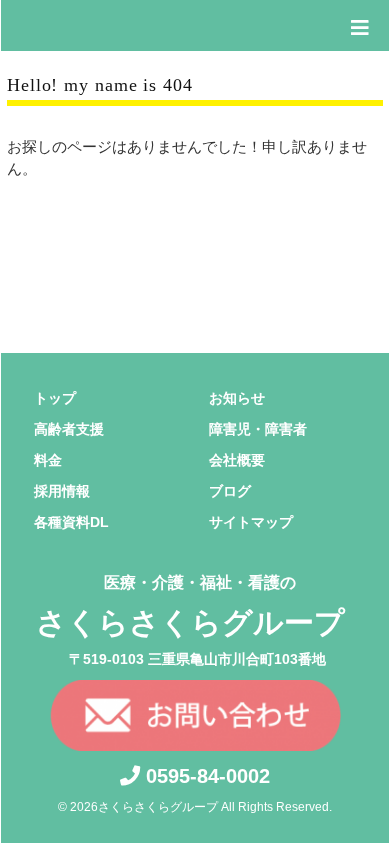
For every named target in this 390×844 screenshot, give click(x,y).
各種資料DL (71, 522)
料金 (48, 460)
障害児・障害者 (258, 429)
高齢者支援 (69, 429)
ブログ (230, 491)
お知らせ (237, 398)
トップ (55, 398)
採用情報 (62, 491)
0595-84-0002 (205, 776)
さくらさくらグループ (190, 606)
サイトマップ (251, 522)
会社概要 (237, 460)
